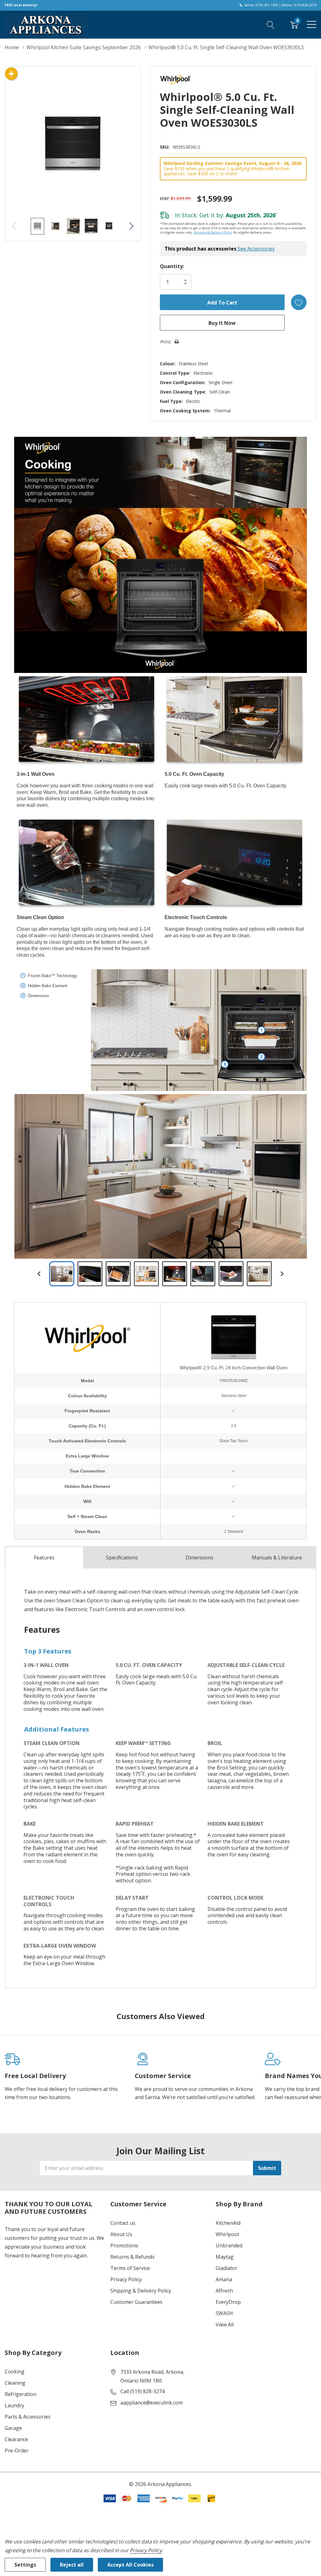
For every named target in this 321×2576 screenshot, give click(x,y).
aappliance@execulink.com (152, 2403)
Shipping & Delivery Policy (213, 232)
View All (225, 2325)
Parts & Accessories (28, 2417)
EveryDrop (228, 2302)
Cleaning (15, 2383)
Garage (13, 2428)
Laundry (14, 2405)
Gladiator (226, 2268)
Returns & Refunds (132, 2257)
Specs (122, 1558)
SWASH (224, 2313)
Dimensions (200, 1558)
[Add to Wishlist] (299, 302)
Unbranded (229, 2245)
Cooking (15, 2372)
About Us (121, 2234)
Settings (25, 2565)
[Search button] (271, 24)
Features (44, 1558)
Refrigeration (21, 2394)
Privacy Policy (126, 2279)
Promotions (124, 2245)
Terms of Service (130, 2268)
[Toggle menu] (312, 24)
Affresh (224, 2291)
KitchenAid (228, 2223)
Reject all (72, 2565)
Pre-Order (17, 2451)
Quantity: (172, 266)
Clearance (16, 2439)
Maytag (225, 2257)
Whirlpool (227, 2234)
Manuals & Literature (277, 1558)
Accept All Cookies (130, 2565)
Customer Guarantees (136, 2302)
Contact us (123, 2223)
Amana (224, 2279)
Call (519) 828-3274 (142, 2391)
